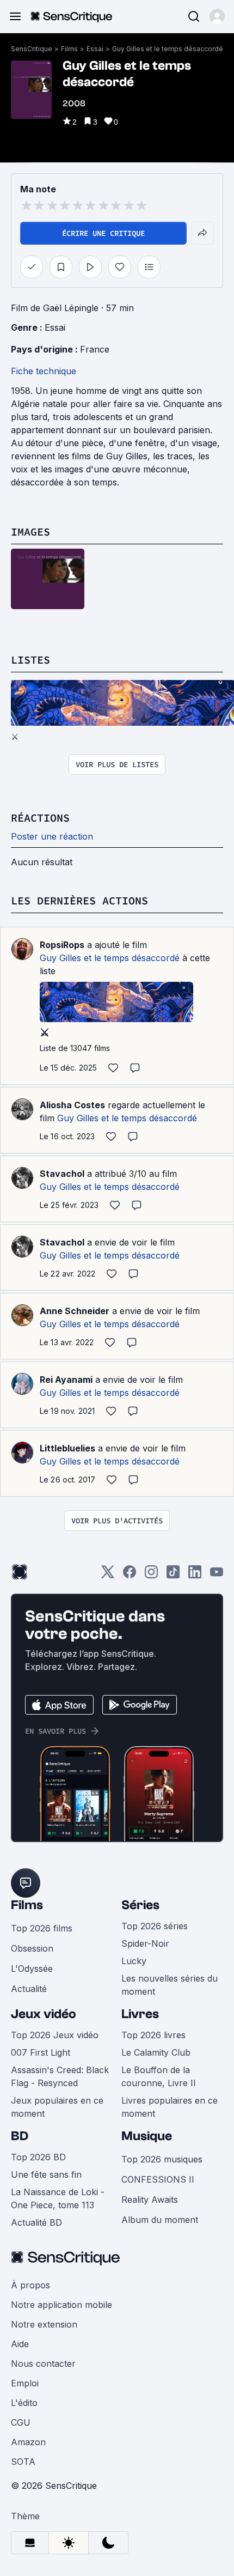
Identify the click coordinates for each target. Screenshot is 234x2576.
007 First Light (41, 2052)
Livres (140, 2014)
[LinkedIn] (195, 1575)
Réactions (40, 818)
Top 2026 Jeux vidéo (55, 2035)
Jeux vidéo (44, 2014)
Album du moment (160, 2220)
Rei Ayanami (66, 1380)
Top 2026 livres (153, 2035)
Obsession (32, 1948)
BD (20, 2136)
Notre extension (44, 2324)
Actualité (29, 1989)
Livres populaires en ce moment (170, 2107)
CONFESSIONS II (158, 2179)
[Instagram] (151, 1575)
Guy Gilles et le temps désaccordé (168, 49)
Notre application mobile (61, 2305)
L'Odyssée (32, 1969)
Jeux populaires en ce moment (57, 2107)
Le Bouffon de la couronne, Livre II (159, 2076)
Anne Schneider (75, 1311)
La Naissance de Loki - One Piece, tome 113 (58, 2198)
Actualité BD (36, 2222)
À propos (30, 2285)
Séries (140, 1905)
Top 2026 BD (38, 2157)
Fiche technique (44, 371)
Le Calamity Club (156, 2052)
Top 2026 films (42, 1928)
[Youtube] (217, 1575)
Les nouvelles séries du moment (170, 1985)
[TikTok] (173, 1575)
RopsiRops (62, 945)
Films (69, 49)
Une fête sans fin (46, 2174)
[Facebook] (130, 1575)
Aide (20, 2344)
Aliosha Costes (72, 1105)
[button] (217, 16)
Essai (95, 49)
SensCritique (32, 49)
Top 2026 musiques (162, 2159)
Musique (147, 2136)
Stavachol (62, 1174)
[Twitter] (108, 1575)
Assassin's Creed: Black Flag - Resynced (60, 2076)
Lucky (134, 1961)
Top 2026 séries (155, 1926)
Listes (30, 660)
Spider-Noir (145, 1943)
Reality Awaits (150, 2200)
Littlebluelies (67, 1448)
